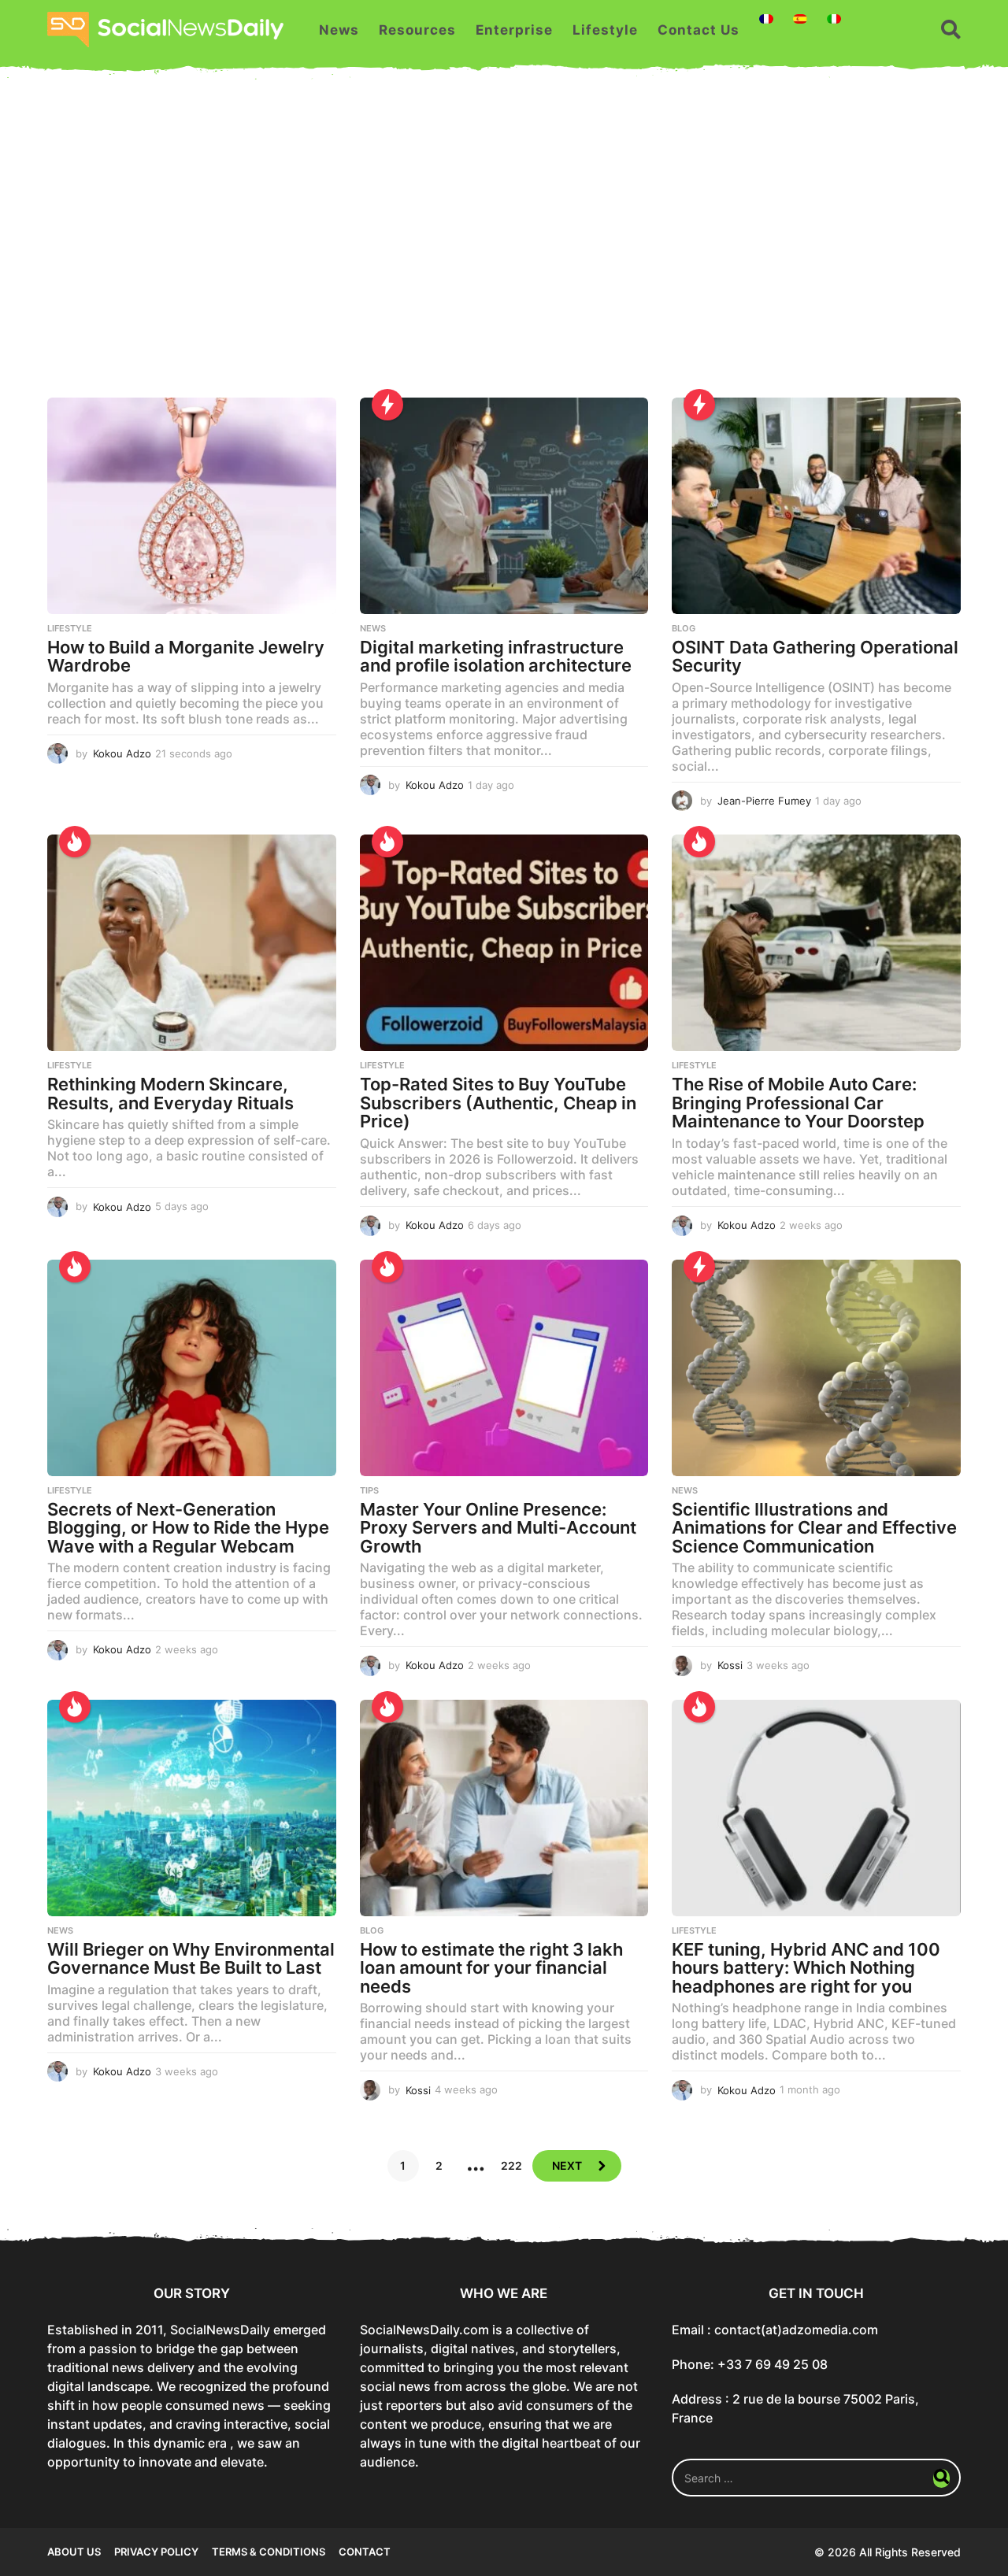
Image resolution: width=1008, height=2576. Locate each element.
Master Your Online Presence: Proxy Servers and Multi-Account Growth (498, 1528)
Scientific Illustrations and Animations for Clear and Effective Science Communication (814, 1528)
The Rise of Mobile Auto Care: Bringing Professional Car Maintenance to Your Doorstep (798, 1103)
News (339, 30)
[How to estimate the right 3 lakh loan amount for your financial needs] (504, 1808)
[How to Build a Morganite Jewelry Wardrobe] (192, 506)
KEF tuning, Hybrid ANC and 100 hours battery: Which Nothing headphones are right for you (806, 1968)
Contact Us (699, 30)
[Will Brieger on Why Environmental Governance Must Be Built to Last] (192, 1808)
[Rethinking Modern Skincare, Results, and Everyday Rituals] (192, 943)
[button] (951, 30)
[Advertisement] (504, 248)
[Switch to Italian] (834, 19)
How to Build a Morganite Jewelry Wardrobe (186, 657)
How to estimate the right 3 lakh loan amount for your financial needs (491, 1968)
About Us (74, 2552)
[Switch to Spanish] (800, 19)
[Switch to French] (766, 19)
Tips (369, 1490)
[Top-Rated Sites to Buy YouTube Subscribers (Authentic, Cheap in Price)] (504, 943)
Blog (684, 628)
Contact (365, 2552)
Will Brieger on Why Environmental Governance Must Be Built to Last (191, 1959)
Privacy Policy (156, 2552)
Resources (417, 30)
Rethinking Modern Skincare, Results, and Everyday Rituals (170, 1094)
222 (511, 2165)
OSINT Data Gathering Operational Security (815, 657)
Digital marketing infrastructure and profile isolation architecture (496, 657)
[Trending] (387, 405)
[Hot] (75, 842)
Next (567, 2165)
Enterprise (514, 30)
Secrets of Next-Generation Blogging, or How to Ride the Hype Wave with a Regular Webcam (188, 1528)
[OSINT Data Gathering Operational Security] (816, 506)
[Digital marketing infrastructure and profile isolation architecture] (504, 506)
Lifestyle (605, 30)
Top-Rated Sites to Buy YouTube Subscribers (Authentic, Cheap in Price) (498, 1103)
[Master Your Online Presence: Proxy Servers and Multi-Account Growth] (504, 1368)
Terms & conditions (269, 2552)
